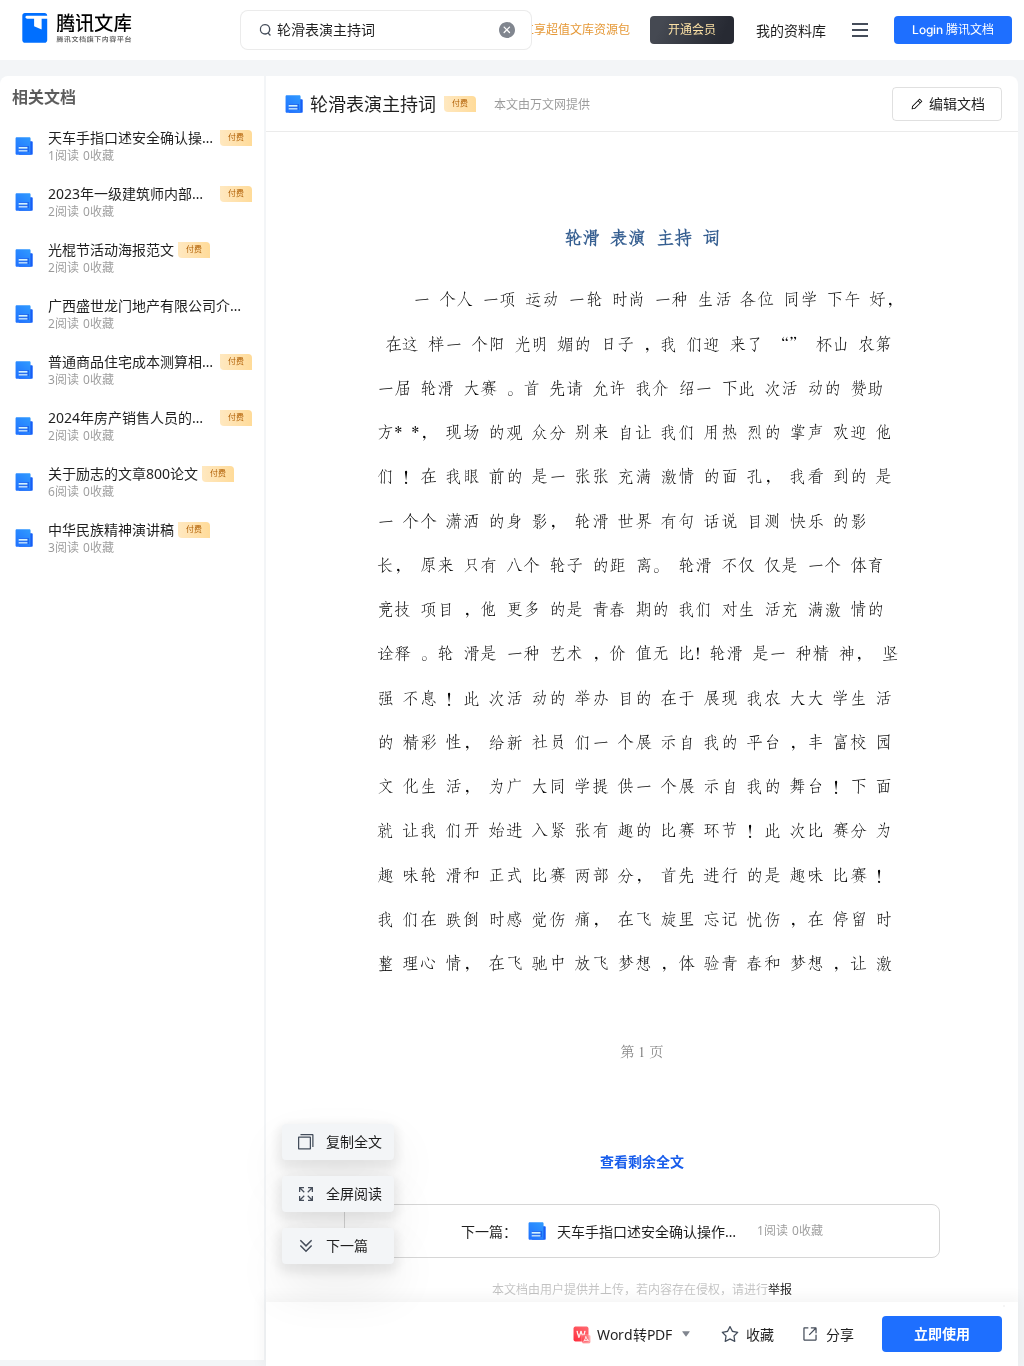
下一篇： (642, 1231)
